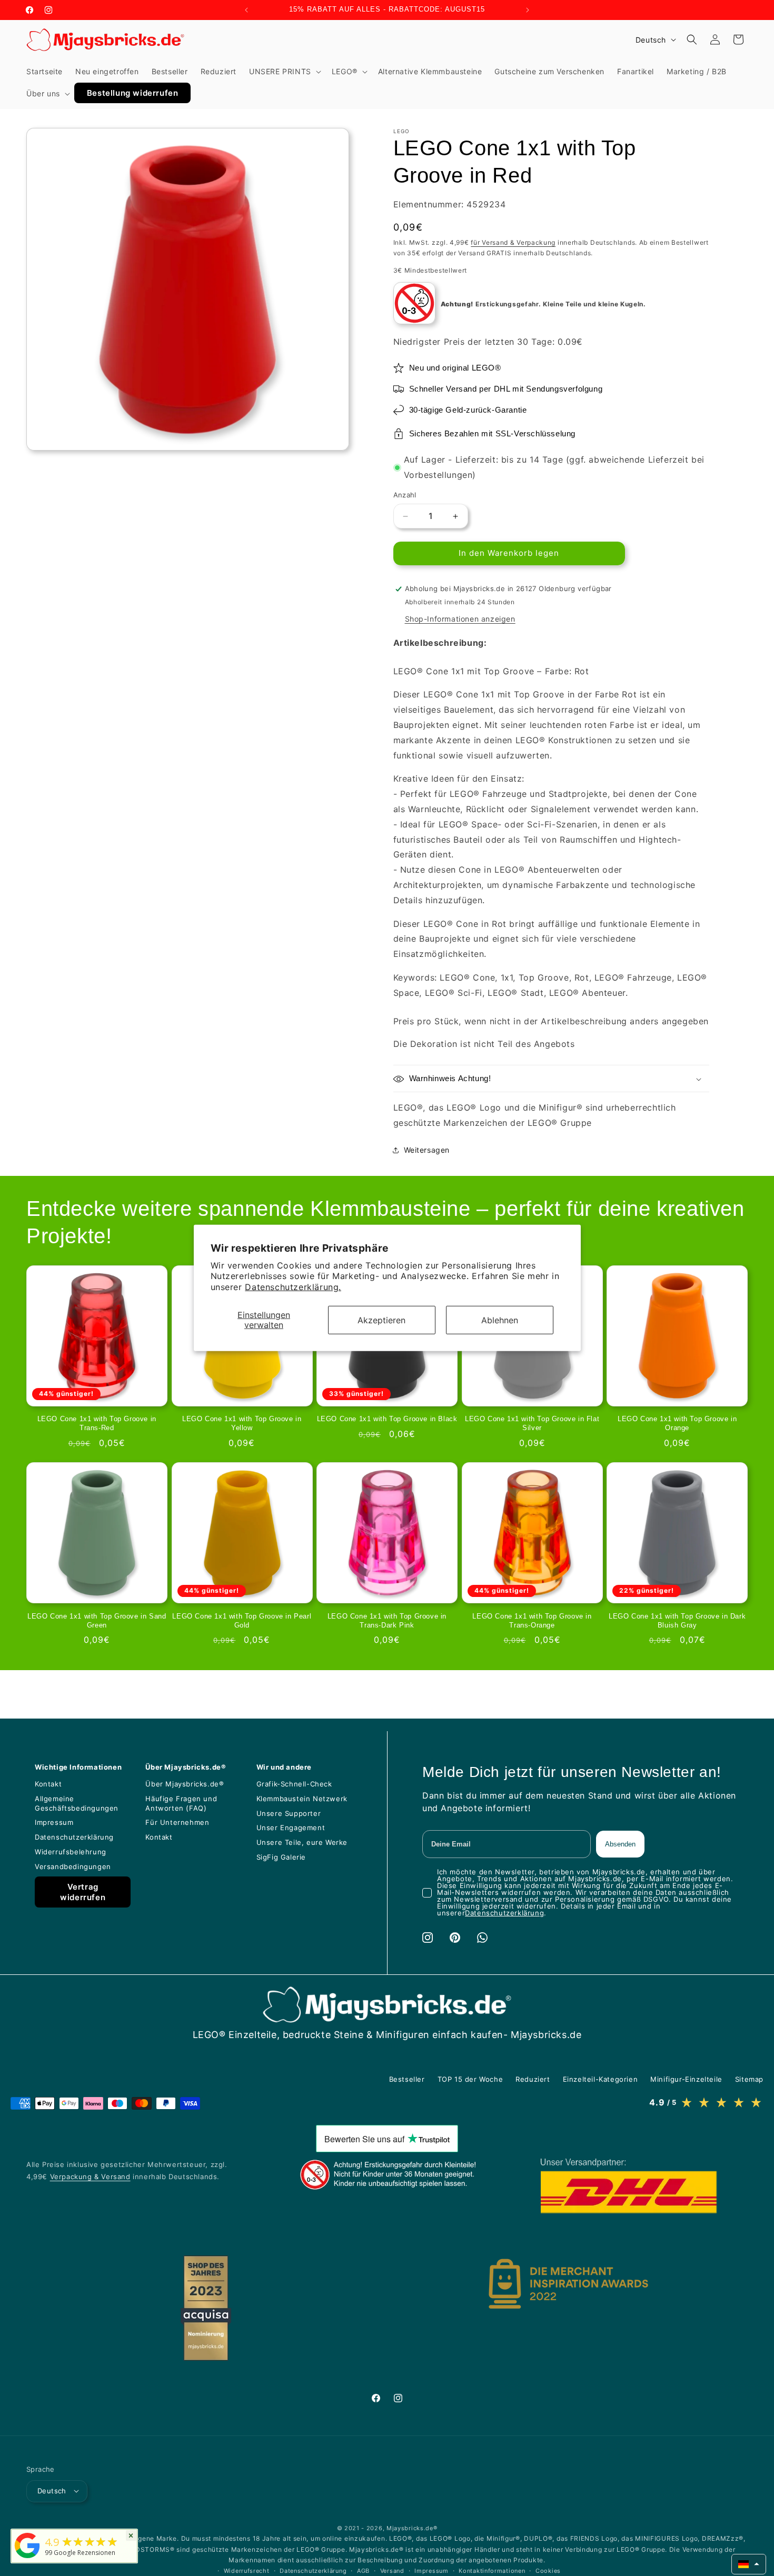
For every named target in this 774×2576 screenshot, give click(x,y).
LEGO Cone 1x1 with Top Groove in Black (387, 1419)
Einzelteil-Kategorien (601, 2079)
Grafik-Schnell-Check (294, 1784)
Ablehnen (500, 1320)
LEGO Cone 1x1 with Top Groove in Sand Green (97, 1621)
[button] (284, 72)
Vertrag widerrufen (83, 1892)
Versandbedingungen (73, 1866)
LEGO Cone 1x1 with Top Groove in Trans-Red (97, 1424)
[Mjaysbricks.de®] (27, 2558)
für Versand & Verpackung (513, 242)
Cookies (548, 2570)
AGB (363, 2570)
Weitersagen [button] (427, 1150)
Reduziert (533, 2079)
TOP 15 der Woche (470, 2079)
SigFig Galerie (281, 1857)
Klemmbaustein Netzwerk (302, 1799)
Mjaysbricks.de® (412, 2528)
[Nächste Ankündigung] (528, 10)
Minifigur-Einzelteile (686, 2079)
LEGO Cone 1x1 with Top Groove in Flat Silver (532, 1424)
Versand (392, 2570)
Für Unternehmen (177, 1822)
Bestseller (407, 2079)
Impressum (54, 1822)
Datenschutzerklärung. (293, 1287)
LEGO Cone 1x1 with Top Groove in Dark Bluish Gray (677, 1621)
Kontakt (48, 1784)
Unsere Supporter (289, 1813)
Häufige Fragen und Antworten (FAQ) (181, 1803)
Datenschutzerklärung (74, 1837)
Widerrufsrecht (247, 2570)
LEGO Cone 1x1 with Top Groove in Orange (677, 1424)
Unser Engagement (291, 1828)
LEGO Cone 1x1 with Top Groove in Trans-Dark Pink (387, 1621)
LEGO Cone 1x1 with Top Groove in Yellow (242, 1424)
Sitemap (749, 2079)
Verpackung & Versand (90, 2176)
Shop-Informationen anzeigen (460, 619)
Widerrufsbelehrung (71, 1852)
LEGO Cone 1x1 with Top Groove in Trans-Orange (532, 1621)
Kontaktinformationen (492, 2570)
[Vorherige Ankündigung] (246, 10)
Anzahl (405, 495)
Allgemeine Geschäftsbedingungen (77, 1803)
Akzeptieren (381, 1320)
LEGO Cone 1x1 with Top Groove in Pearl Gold (242, 1621)
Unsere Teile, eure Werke (302, 1842)
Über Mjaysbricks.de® (185, 1784)
